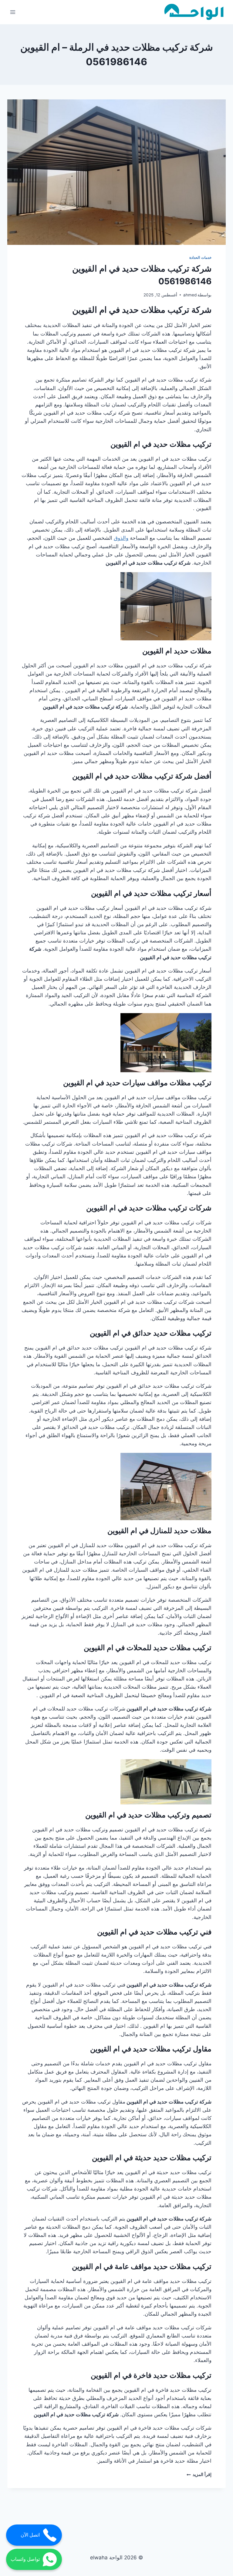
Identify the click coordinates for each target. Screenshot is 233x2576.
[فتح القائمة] (13, 12)
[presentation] (116, 172)
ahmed (190, 295)
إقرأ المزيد (199, 2474)
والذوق (121, 538)
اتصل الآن (30, 2535)
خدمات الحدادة (200, 257)
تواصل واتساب (25, 2559)
